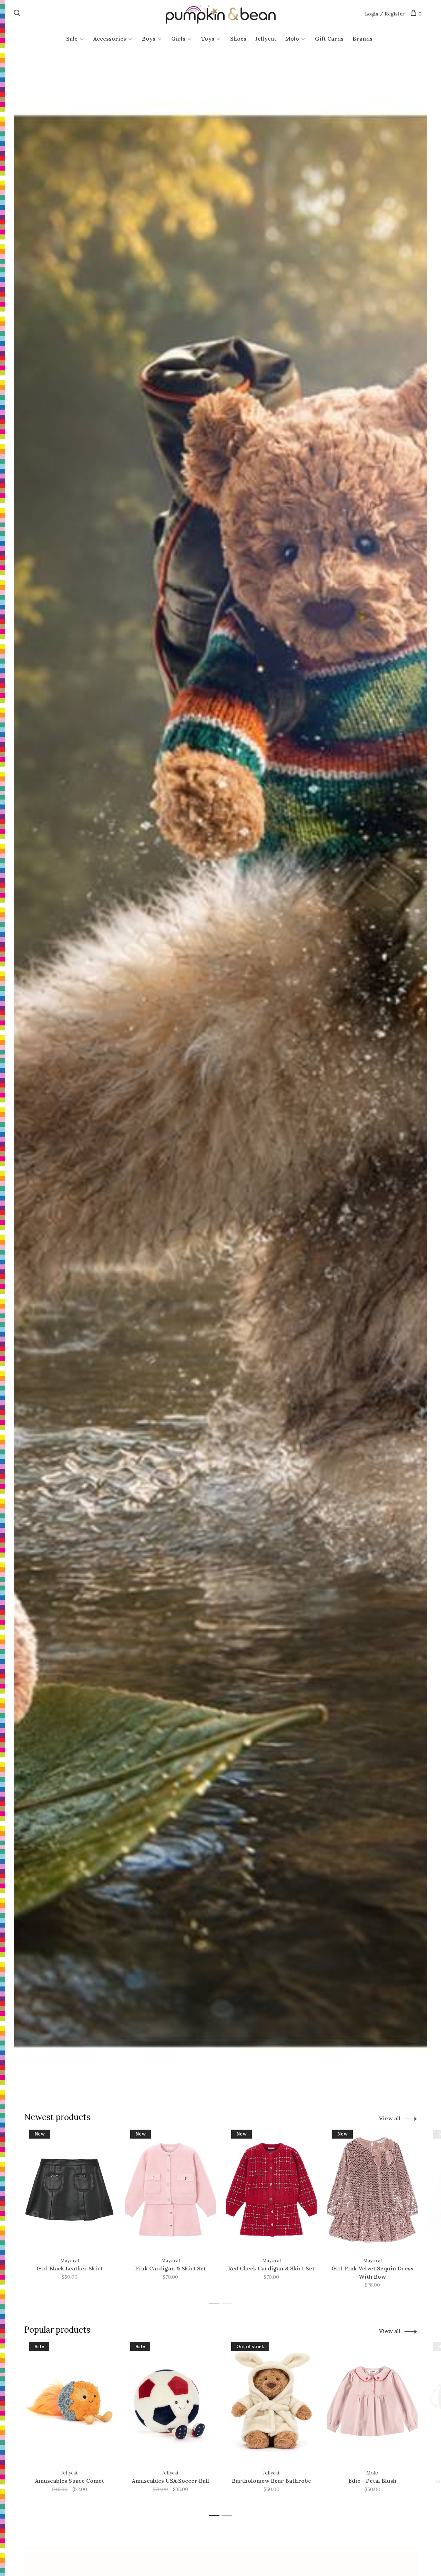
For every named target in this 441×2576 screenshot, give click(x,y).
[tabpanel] (69, 2213)
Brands (362, 39)
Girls (178, 39)
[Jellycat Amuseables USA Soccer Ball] (170, 2402)
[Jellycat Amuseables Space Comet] (69, 2402)
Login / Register (385, 14)
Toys (208, 39)
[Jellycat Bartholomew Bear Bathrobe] (271, 2402)
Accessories (110, 39)
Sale (72, 39)
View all (390, 2118)
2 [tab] (229, 2303)
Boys (149, 39)
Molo (292, 39)
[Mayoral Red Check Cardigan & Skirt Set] (271, 2190)
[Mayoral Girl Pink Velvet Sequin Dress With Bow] (372, 2190)
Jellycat (266, 39)
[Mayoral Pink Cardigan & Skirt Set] (170, 2190)
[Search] (18, 14)
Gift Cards (329, 39)
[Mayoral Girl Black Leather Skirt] (69, 2190)
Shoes (238, 39)
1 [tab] (216, 2303)
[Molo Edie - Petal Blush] (372, 2402)
